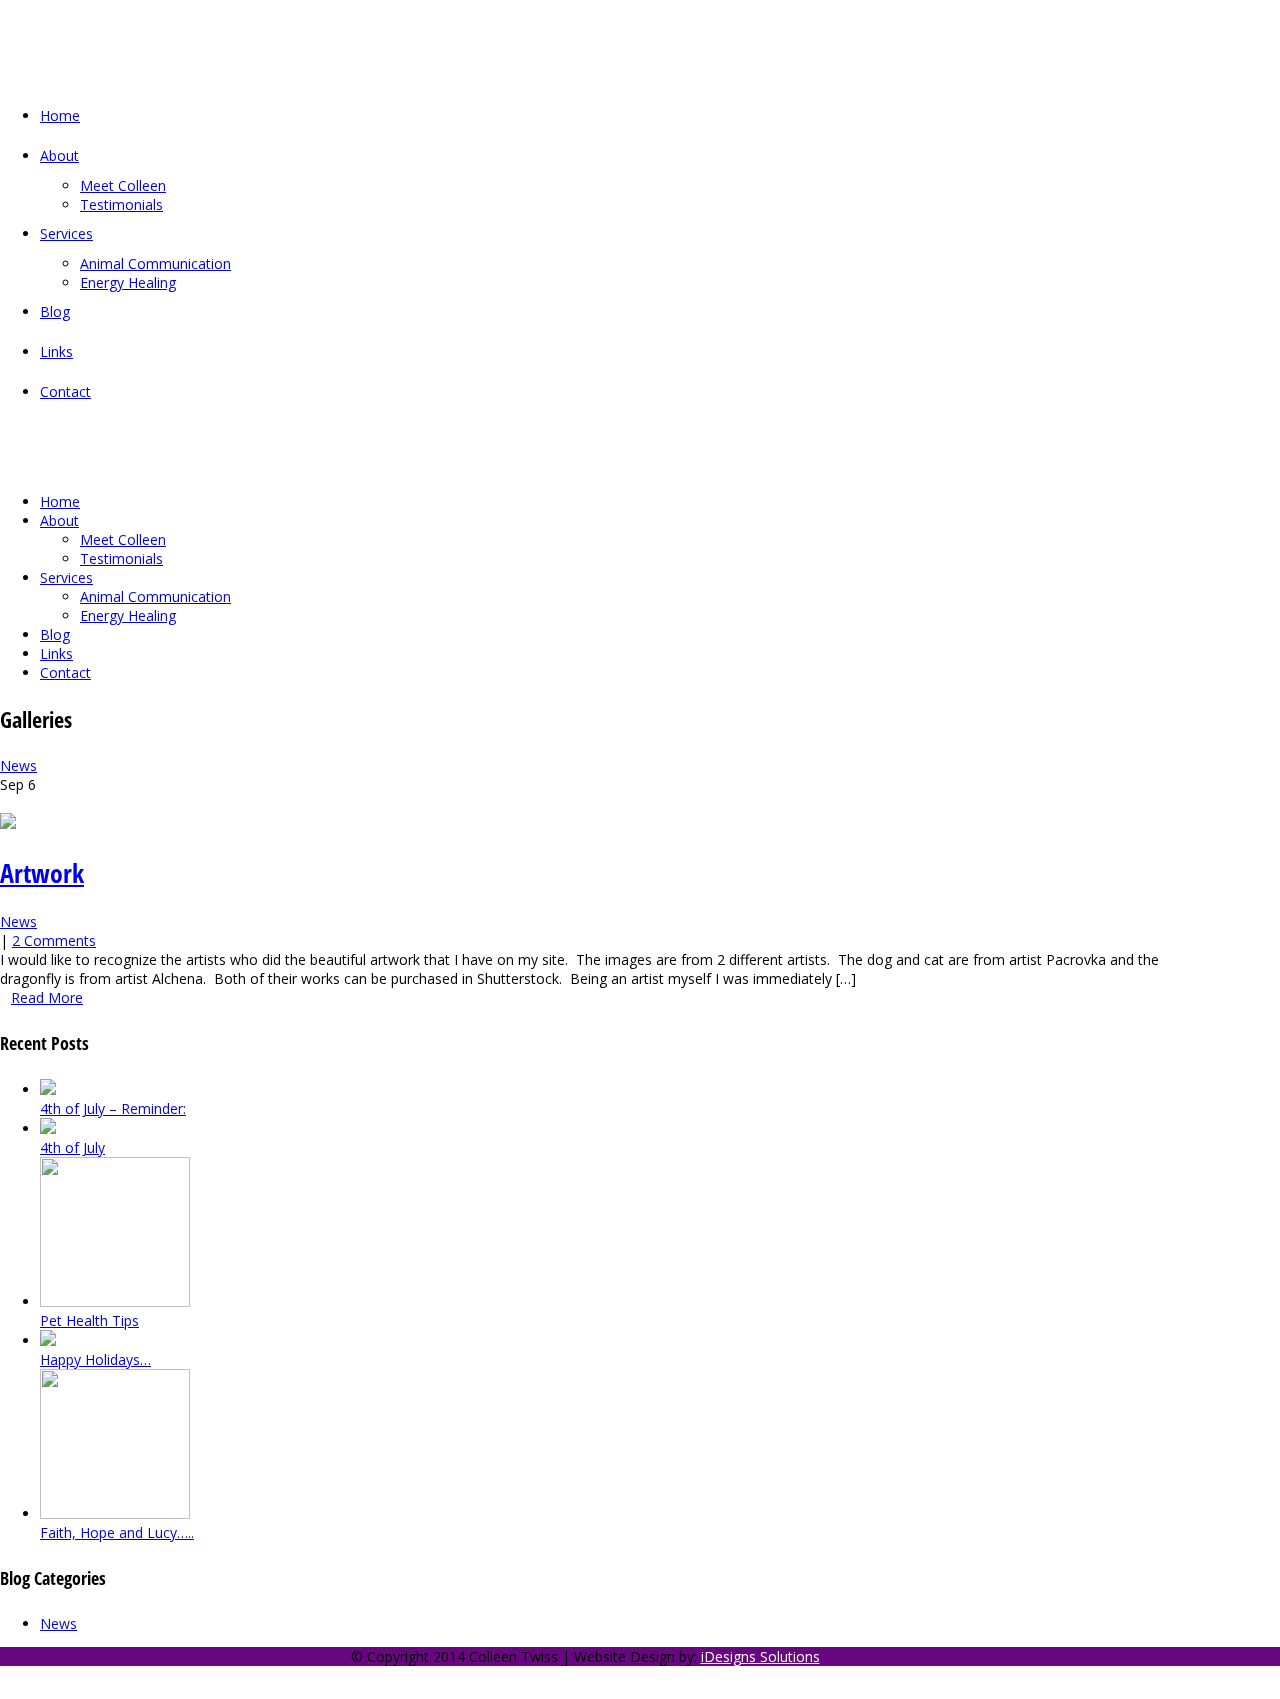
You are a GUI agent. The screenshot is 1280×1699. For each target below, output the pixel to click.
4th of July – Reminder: (113, 1108)
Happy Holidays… (95, 1359)
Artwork (42, 873)
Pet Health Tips (89, 1320)
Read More (47, 997)
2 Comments (54, 940)
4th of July (72, 1147)
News (18, 765)
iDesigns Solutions (760, 1656)
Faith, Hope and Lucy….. (117, 1532)
